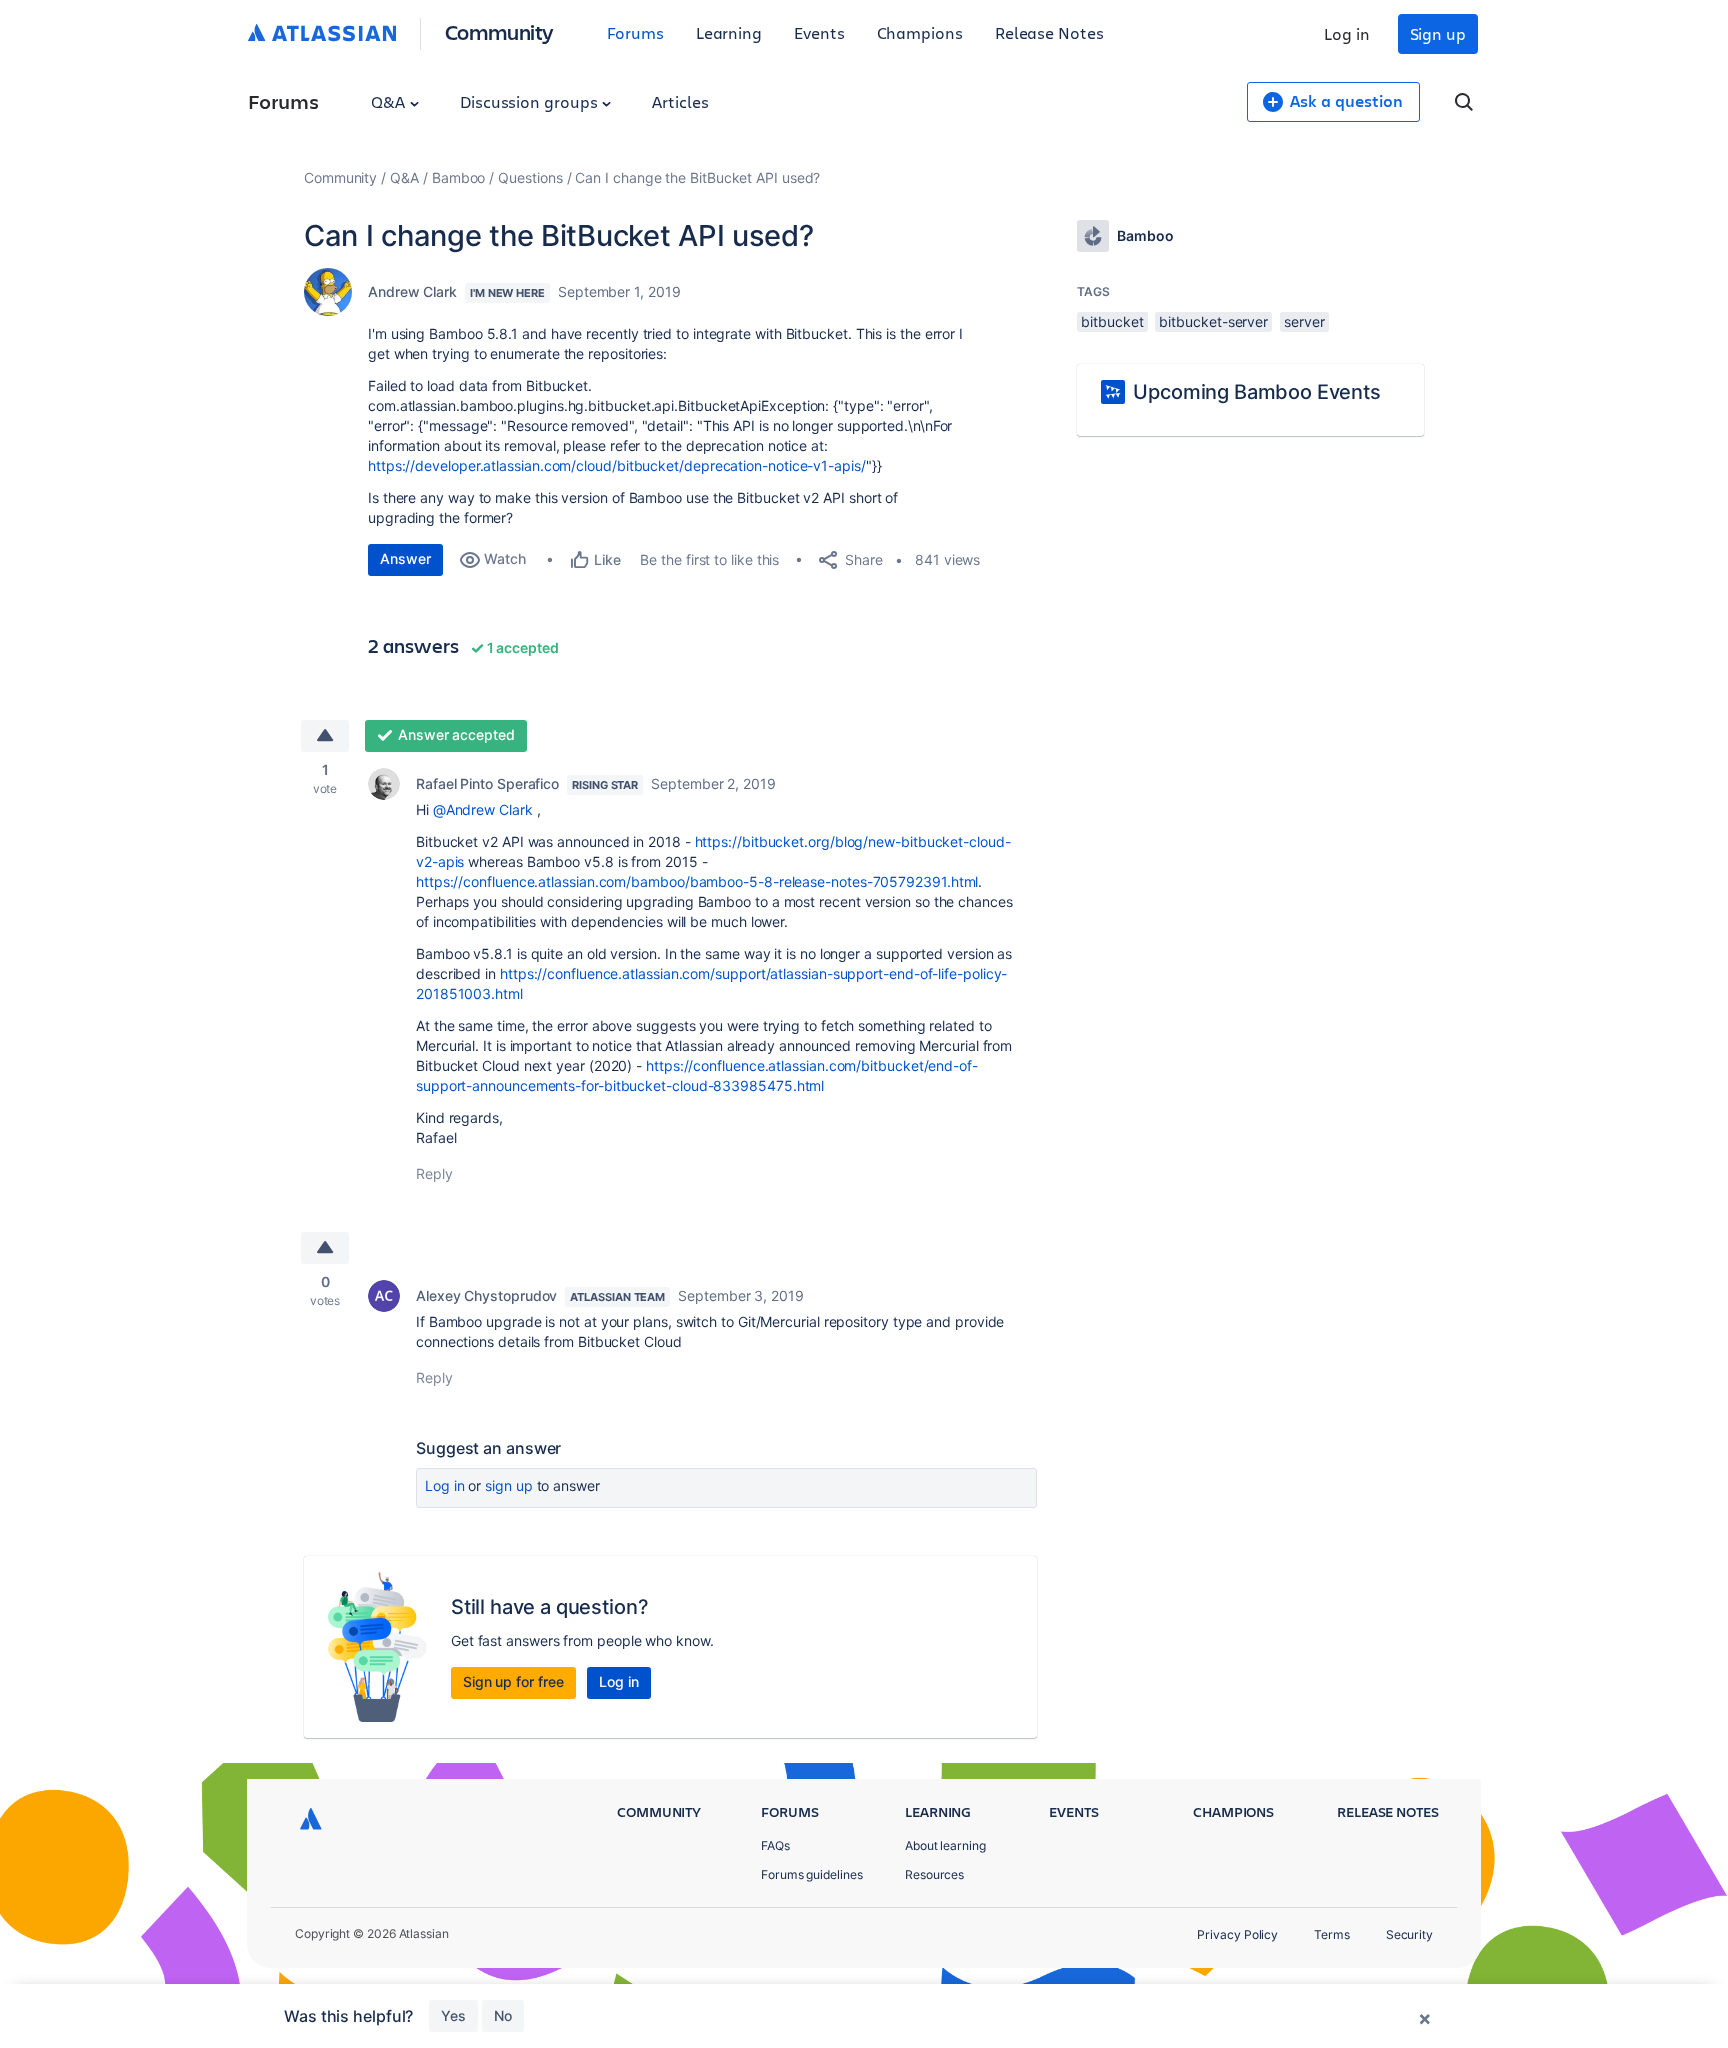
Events (819, 32)
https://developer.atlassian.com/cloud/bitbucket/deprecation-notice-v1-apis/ (617, 465)
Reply (434, 1173)
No (503, 2015)
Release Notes (1049, 32)
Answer (405, 558)
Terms (1332, 1934)
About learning (945, 1845)
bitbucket (1112, 321)
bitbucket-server (1213, 321)
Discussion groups (531, 101)
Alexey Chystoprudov (486, 1295)
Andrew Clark (412, 291)
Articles (680, 101)
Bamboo (459, 177)
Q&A (390, 101)
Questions (530, 177)
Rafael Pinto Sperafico (487, 783)
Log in (1347, 33)
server (1304, 321)
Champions (920, 32)
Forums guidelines (812, 1874)
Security (1409, 1934)
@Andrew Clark (483, 809)
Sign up (1438, 33)
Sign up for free (513, 1681)
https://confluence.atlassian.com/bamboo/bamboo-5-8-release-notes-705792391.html (697, 881)
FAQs (775, 1845)
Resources (934, 1874)
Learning (729, 32)
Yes (453, 2015)
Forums (635, 32)
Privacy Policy (1237, 1934)
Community (499, 31)
